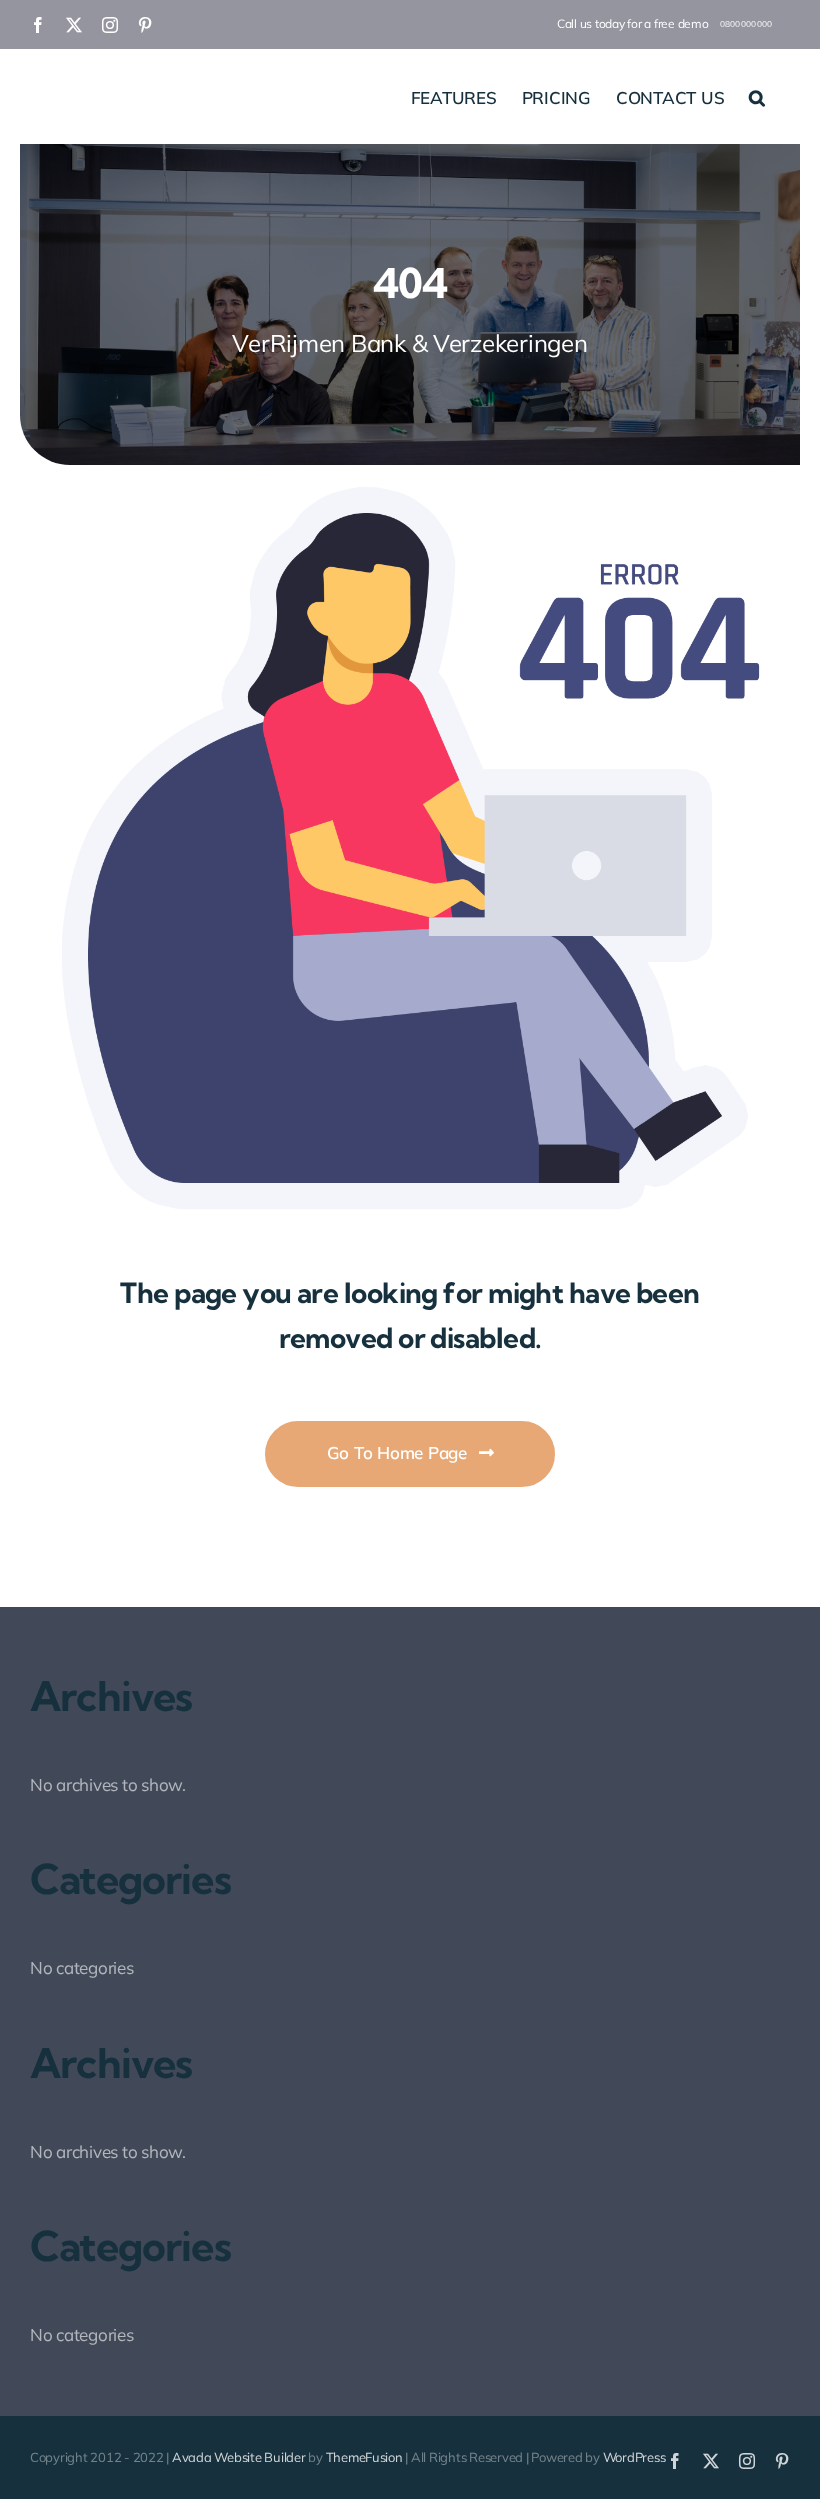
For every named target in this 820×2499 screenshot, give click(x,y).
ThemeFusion (364, 2457)
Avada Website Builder (239, 2457)
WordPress (634, 2457)
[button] (757, 96)
